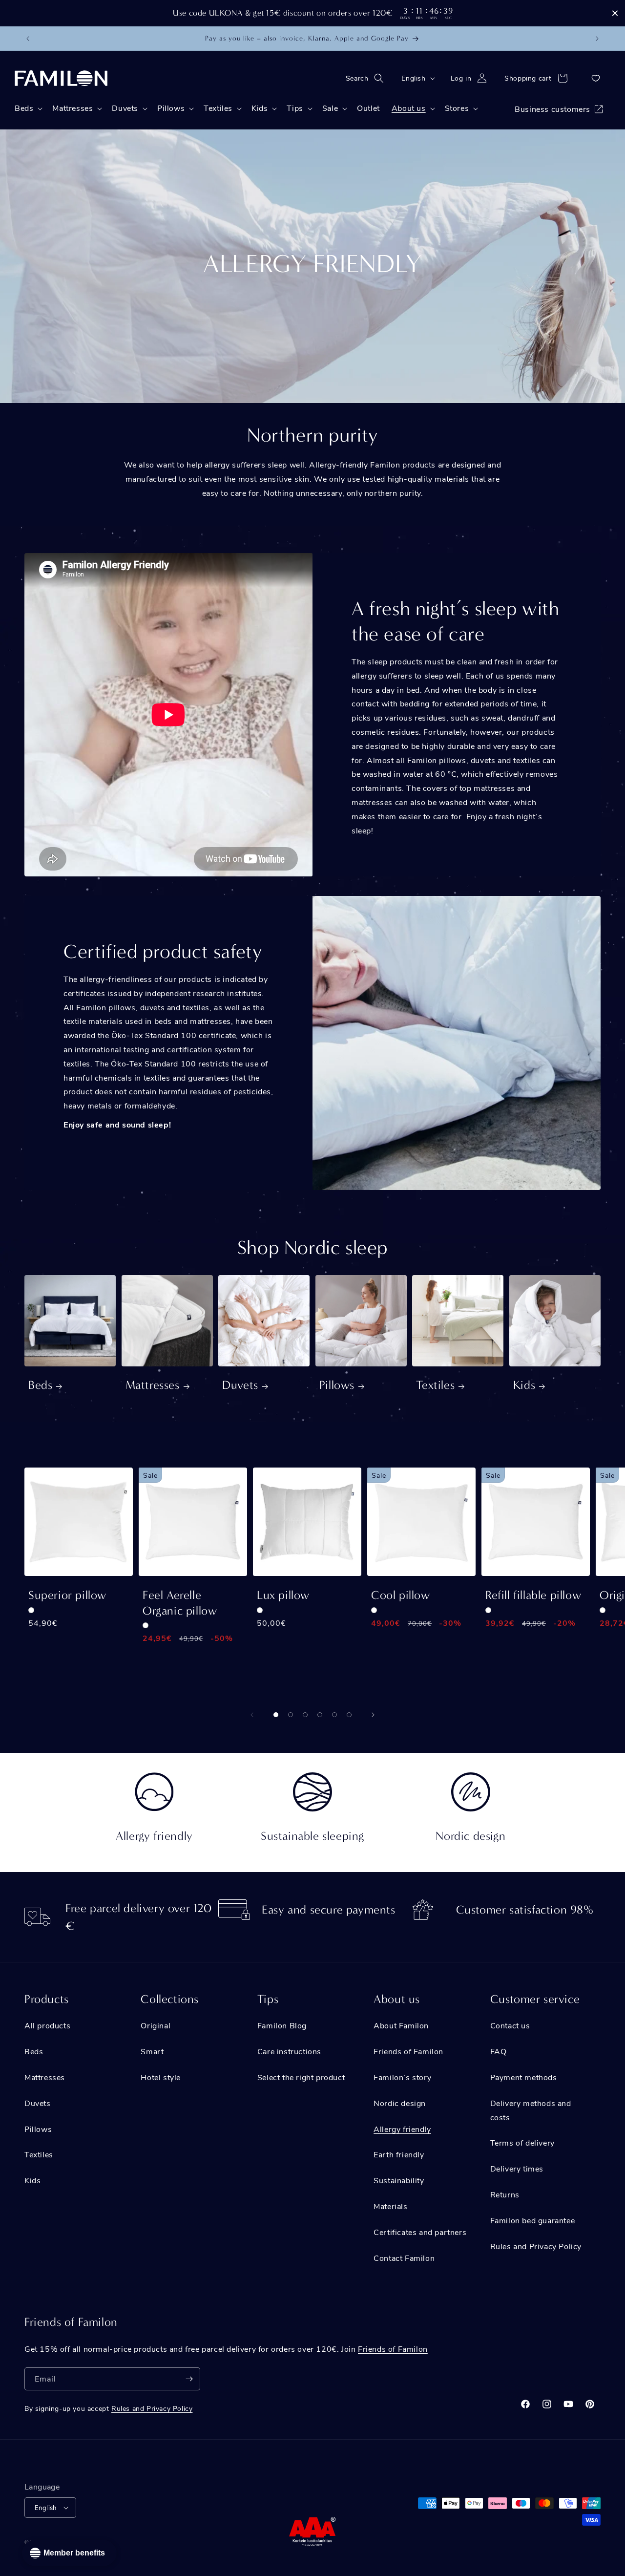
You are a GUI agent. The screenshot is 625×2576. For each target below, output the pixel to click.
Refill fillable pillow (533, 1595)
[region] (312, 13)
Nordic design (400, 2103)
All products (47, 2025)
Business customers (552, 109)
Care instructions (289, 2051)
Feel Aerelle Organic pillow (180, 1603)
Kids (524, 1385)
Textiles (435, 1385)
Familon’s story (402, 2077)
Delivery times (517, 2168)
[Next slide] (373, 1715)
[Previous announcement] (28, 39)
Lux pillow (283, 1595)
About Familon (401, 2025)
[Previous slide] (252, 1715)
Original (156, 2025)
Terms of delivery (522, 2142)
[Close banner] (615, 13)
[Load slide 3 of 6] (305, 1715)
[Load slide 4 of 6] (320, 1715)
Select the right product (301, 2077)
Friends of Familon (408, 2051)
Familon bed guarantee (533, 2220)
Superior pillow (67, 1595)
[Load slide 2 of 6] (291, 1715)
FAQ (499, 2051)
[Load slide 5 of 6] (334, 1715)
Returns (505, 2194)
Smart (152, 2051)
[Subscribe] (189, 2379)
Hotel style (161, 2077)
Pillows (337, 1385)
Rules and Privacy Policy (536, 2246)
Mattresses (153, 1385)
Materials (390, 2206)
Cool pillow (401, 1595)
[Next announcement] (597, 39)
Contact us (510, 2025)
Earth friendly (399, 2154)
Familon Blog (282, 2025)
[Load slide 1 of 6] (276, 1715)
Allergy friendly (402, 2129)
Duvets (240, 1385)
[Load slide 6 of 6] (349, 1715)
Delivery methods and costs (531, 2110)
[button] (368, 78)
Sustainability (399, 2180)
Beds (40, 1385)
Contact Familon (404, 2258)
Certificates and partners (420, 2232)
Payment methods (524, 2077)
